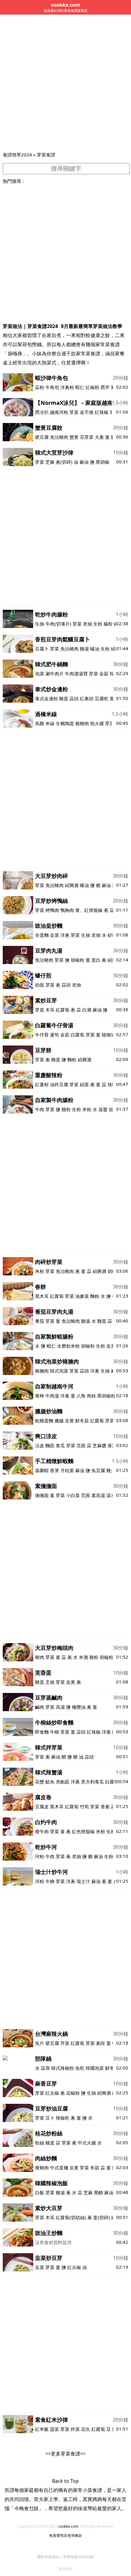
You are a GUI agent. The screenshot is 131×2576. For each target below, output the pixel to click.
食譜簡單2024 (17, 155)
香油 (112, 1445)
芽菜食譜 (46, 155)
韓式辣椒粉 (63, 2068)
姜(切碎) (102, 2217)
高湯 (60, 1707)
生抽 (40, 624)
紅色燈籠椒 (83, 1831)
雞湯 (84, 649)
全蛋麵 (42, 935)
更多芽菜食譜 (65, 2454)
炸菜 (75, 2429)
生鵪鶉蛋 (65, 723)
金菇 (104, 674)
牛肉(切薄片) (59, 624)
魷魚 (50, 1782)
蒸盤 (103, 1109)
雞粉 (66, 1109)
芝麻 (50, 462)
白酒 (87, 1010)
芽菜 (74, 412)
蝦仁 (80, 387)
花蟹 (40, 1782)
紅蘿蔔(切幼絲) (71, 2217)
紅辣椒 (102, 412)
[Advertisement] (65, 83)
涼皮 (40, 1445)
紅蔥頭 (87, 698)
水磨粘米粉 (68, 1346)
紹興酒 (72, 885)
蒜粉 (40, 387)
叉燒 (50, 1682)
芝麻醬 (99, 1445)
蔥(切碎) (64, 462)
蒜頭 (74, 698)
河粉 (40, 1856)
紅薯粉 (42, 1084)
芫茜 (81, 1445)
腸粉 (108, 624)
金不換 (87, 412)
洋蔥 (65, 935)
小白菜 (73, 1495)
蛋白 (96, 960)
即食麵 (42, 1732)
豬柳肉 (82, 723)
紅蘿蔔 (63, 1010)
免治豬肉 (59, 437)
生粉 (98, 624)
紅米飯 (42, 2429)
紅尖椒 (52, 2093)
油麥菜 (82, 1296)
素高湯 (98, 1495)
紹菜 (84, 1084)
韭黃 (111, 1346)
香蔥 (105, 1807)
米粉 (87, 1109)
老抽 (87, 624)
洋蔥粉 (67, 387)
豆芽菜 (87, 437)
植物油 (109, 1035)
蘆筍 (55, 1035)
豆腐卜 (42, 649)
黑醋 (98, 2192)
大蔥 (99, 437)
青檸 (40, 1396)
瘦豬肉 (42, 2168)
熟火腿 (97, 723)
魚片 (40, 2043)
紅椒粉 (92, 387)
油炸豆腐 (59, 1084)
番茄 (40, 1321)
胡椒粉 (78, 960)
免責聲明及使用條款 (65, 2535)
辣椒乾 (63, 2118)
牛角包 (52, 387)
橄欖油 (79, 1707)
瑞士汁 (83, 1881)
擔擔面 (42, 1495)
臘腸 (59, 1421)
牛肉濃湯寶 (76, 674)
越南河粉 (59, 412)
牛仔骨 (42, 1035)
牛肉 (40, 1109)
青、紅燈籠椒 (89, 910)
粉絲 (40, 2143)
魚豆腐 (99, 1470)
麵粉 (72, 1059)
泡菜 (40, 674)
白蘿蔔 (78, 1035)
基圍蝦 (42, 1470)
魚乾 (80, 2068)
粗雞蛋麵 (44, 1421)
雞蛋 (64, 698)
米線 (50, 723)
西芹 (105, 387)
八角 (81, 1396)
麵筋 (50, 1445)
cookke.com (68, 2526)
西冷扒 (42, 412)
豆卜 (50, 2118)
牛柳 (55, 1732)
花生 (86, 2429)
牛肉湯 (52, 1396)
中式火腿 (87, 2143)
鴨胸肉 (67, 910)
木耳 (50, 1010)
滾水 (111, 1495)
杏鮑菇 (63, 1782)
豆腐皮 (42, 1807)
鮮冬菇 (82, 1421)
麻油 (84, 462)
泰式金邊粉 (46, 698)
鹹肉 (40, 1707)
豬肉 (40, 1657)
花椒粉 (73, 2093)
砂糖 (112, 935)
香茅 (55, 1470)
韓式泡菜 (59, 1371)
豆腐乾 (102, 698)
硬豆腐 (42, 437)
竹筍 (84, 1807)
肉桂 (91, 1396)
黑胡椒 (103, 462)
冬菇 (95, 2168)
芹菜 (65, 2043)
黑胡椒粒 (106, 1396)
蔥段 (101, 2043)
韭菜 (55, 935)
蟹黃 (74, 437)
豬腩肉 (42, 1371)
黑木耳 (42, 1296)
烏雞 (40, 723)
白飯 (40, 2192)
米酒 (83, 1657)
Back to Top (65, 2481)
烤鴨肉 (52, 910)
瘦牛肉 (42, 1831)
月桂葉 (67, 1470)
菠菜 (55, 2429)
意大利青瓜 (92, 1782)
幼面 (40, 985)
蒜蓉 (45, 2068)
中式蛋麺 (59, 2168)
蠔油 (95, 649)
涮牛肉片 (55, 674)
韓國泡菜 (95, 2068)
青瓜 (60, 1445)
